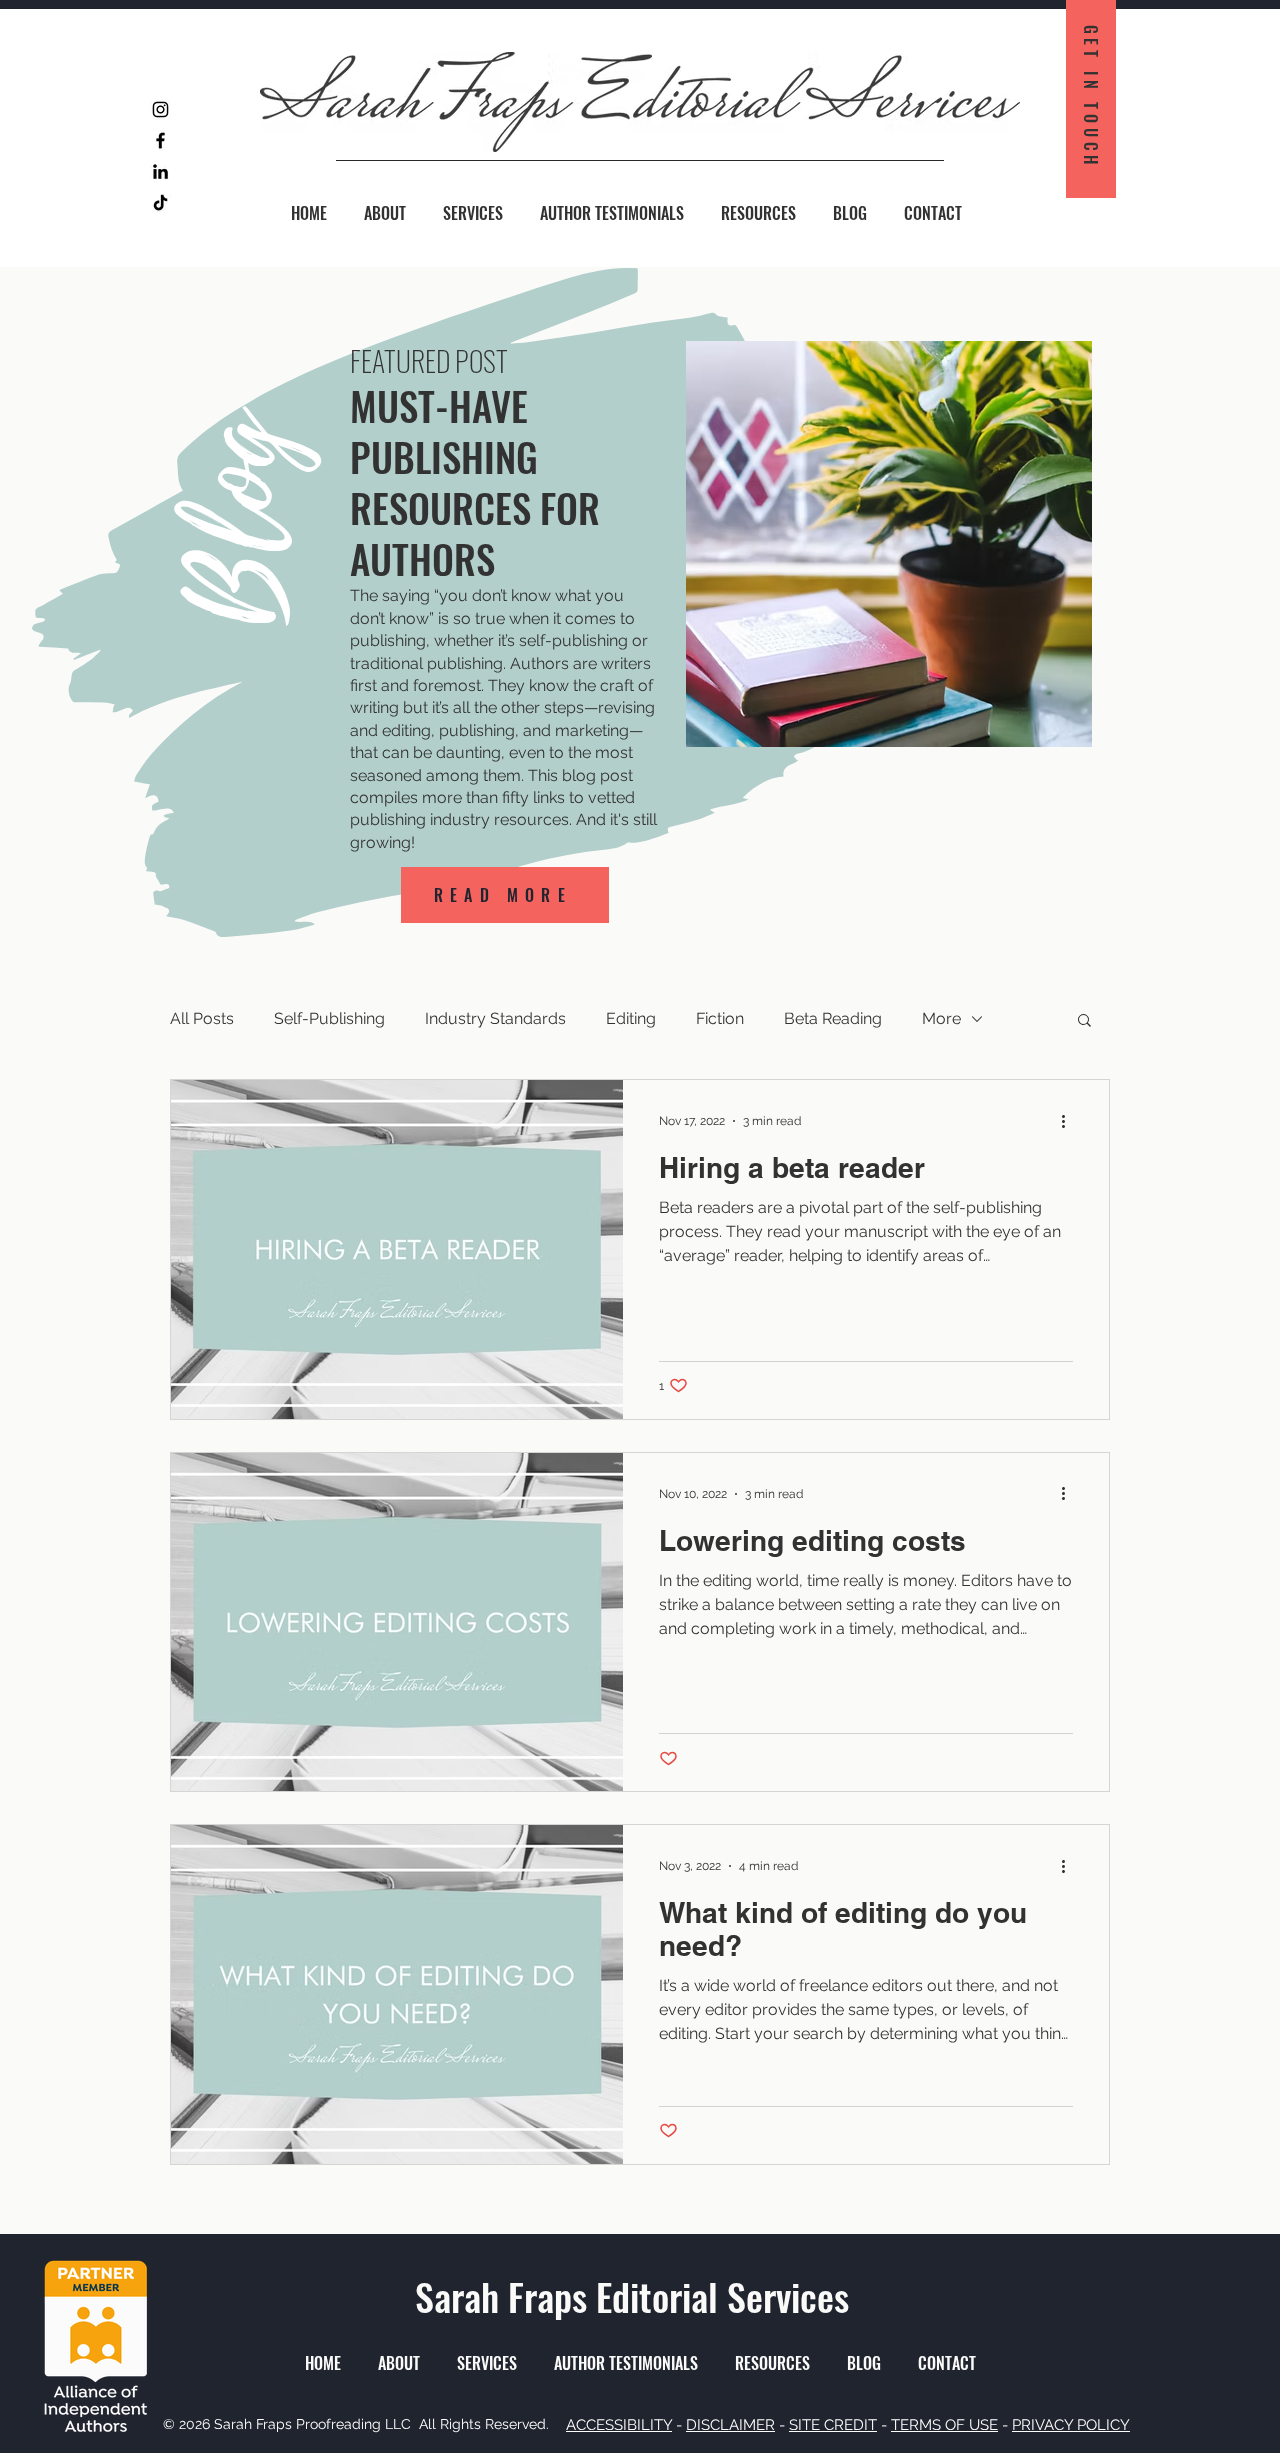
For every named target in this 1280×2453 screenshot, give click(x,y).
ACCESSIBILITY (619, 2425)
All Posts (202, 1018)
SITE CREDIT (833, 2425)
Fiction (720, 1018)
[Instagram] (160, 109)
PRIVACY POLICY (1071, 2425)
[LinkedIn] (160, 171)
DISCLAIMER (730, 2425)
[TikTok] (160, 202)
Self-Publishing (329, 1018)
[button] (1084, 1021)
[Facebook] (160, 140)
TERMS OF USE (944, 2425)
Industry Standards (495, 1018)
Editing (631, 1018)
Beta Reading (833, 1018)
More (941, 1018)
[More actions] (1070, 1121)
